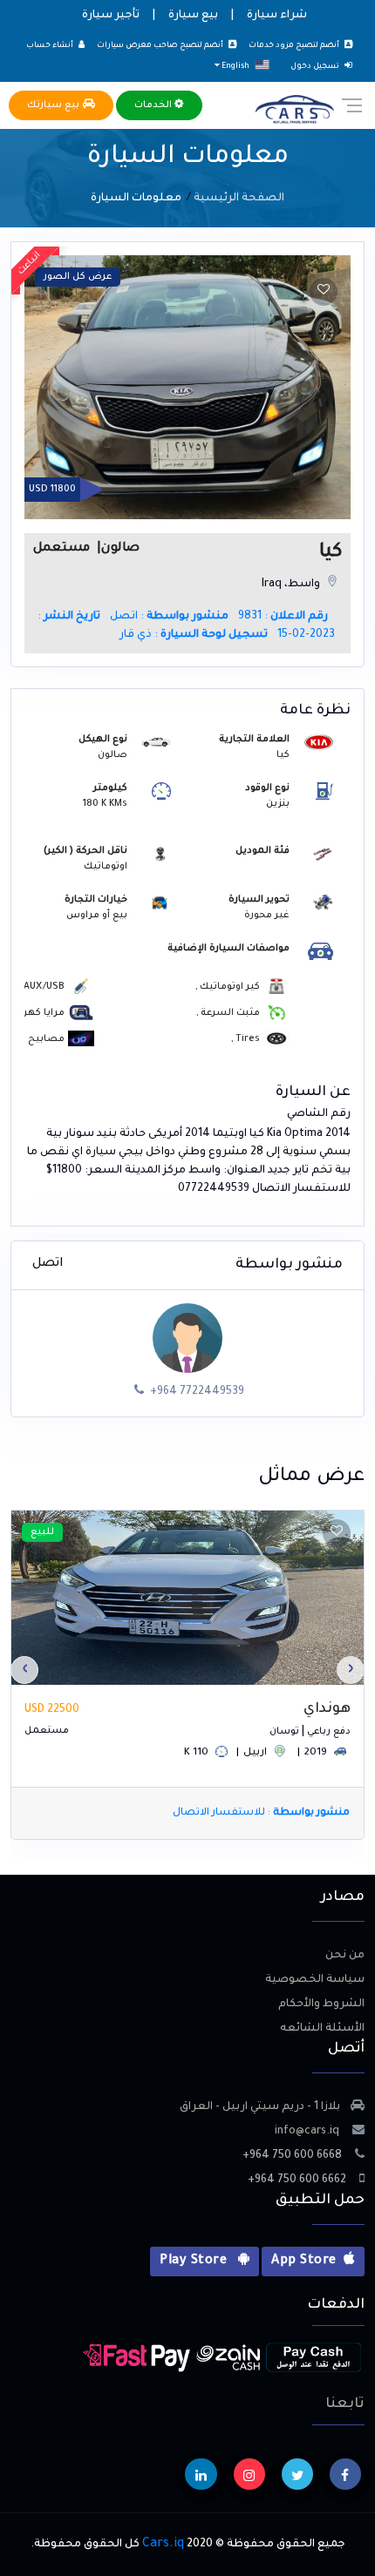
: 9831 (283, 617)
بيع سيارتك (55, 105)
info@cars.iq (308, 2132)
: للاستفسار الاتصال (261, 1813)
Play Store (195, 2262)
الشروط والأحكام (321, 2005)
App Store (303, 2262)
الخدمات (154, 105)
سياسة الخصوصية (315, 1980)
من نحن (345, 1956)
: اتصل (169, 617)
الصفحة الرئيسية (239, 199)
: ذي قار (194, 635)
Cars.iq (163, 2545)
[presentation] (351, 1670)
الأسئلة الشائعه (322, 2029)
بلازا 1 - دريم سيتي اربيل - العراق (260, 2107)
